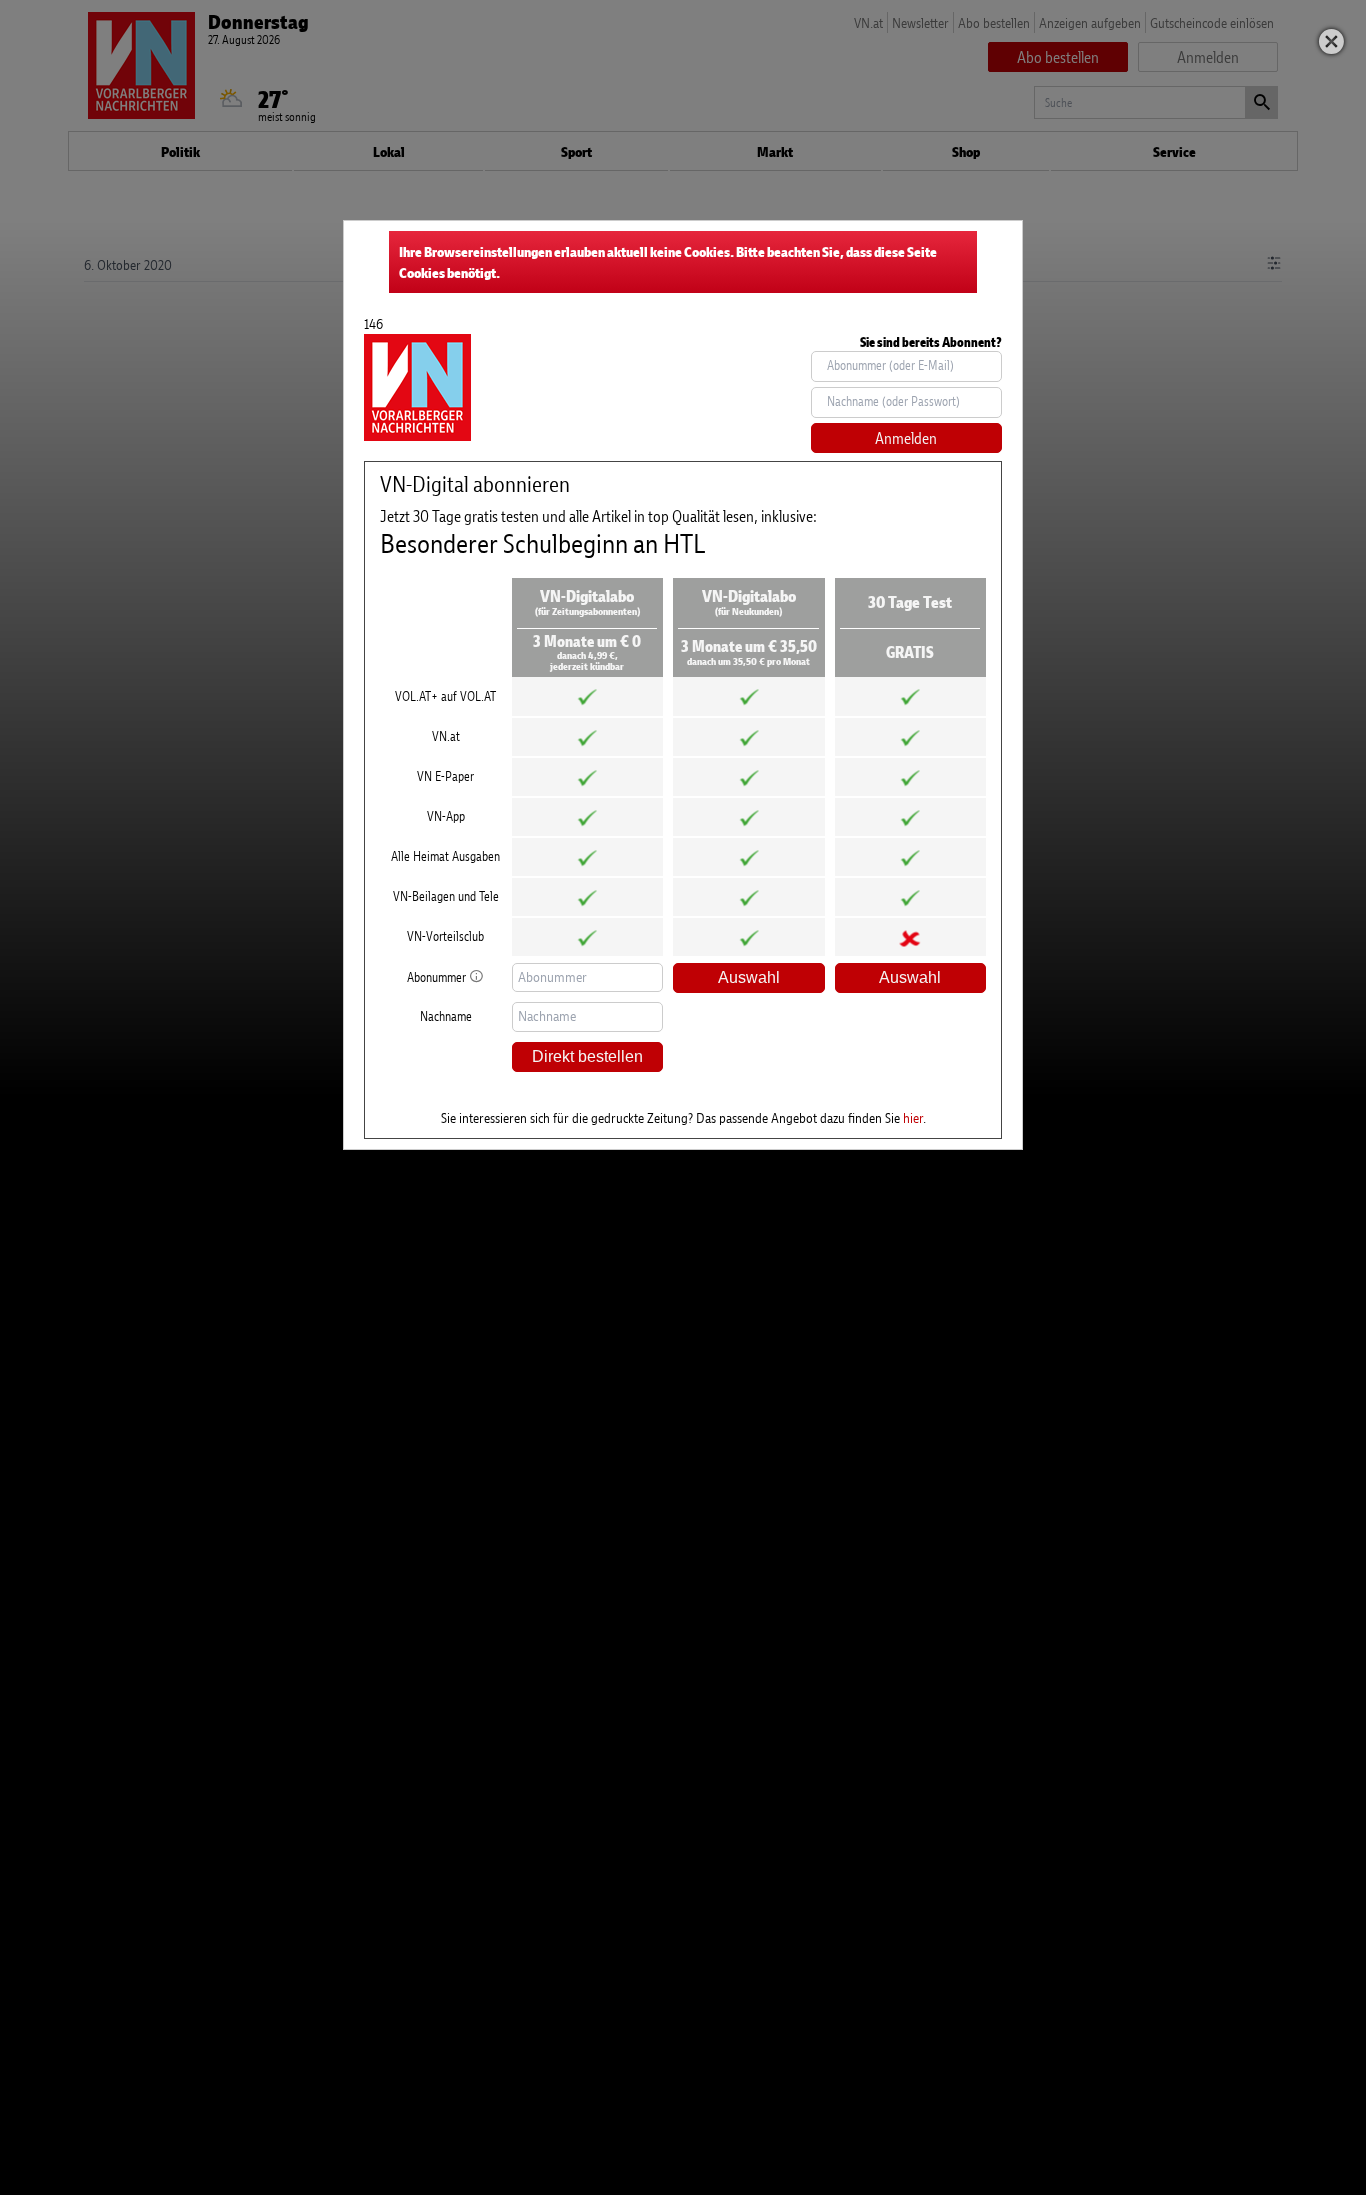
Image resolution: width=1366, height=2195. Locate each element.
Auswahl (749, 977)
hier (913, 1117)
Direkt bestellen (587, 1056)
